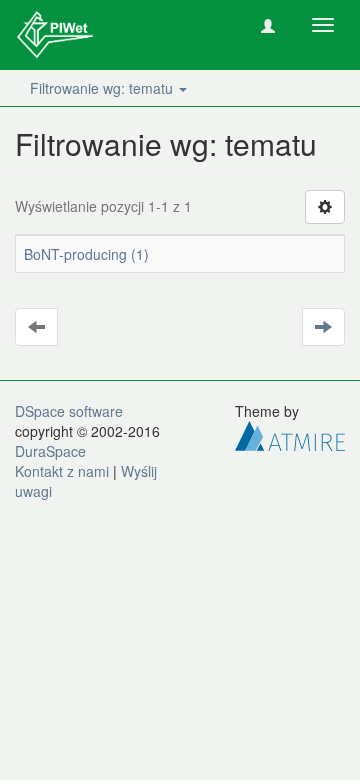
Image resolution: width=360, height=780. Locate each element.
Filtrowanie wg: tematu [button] (103, 88)
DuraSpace (50, 451)
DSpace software (69, 411)
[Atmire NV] (290, 434)
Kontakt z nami (62, 471)
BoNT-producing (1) (86, 254)
